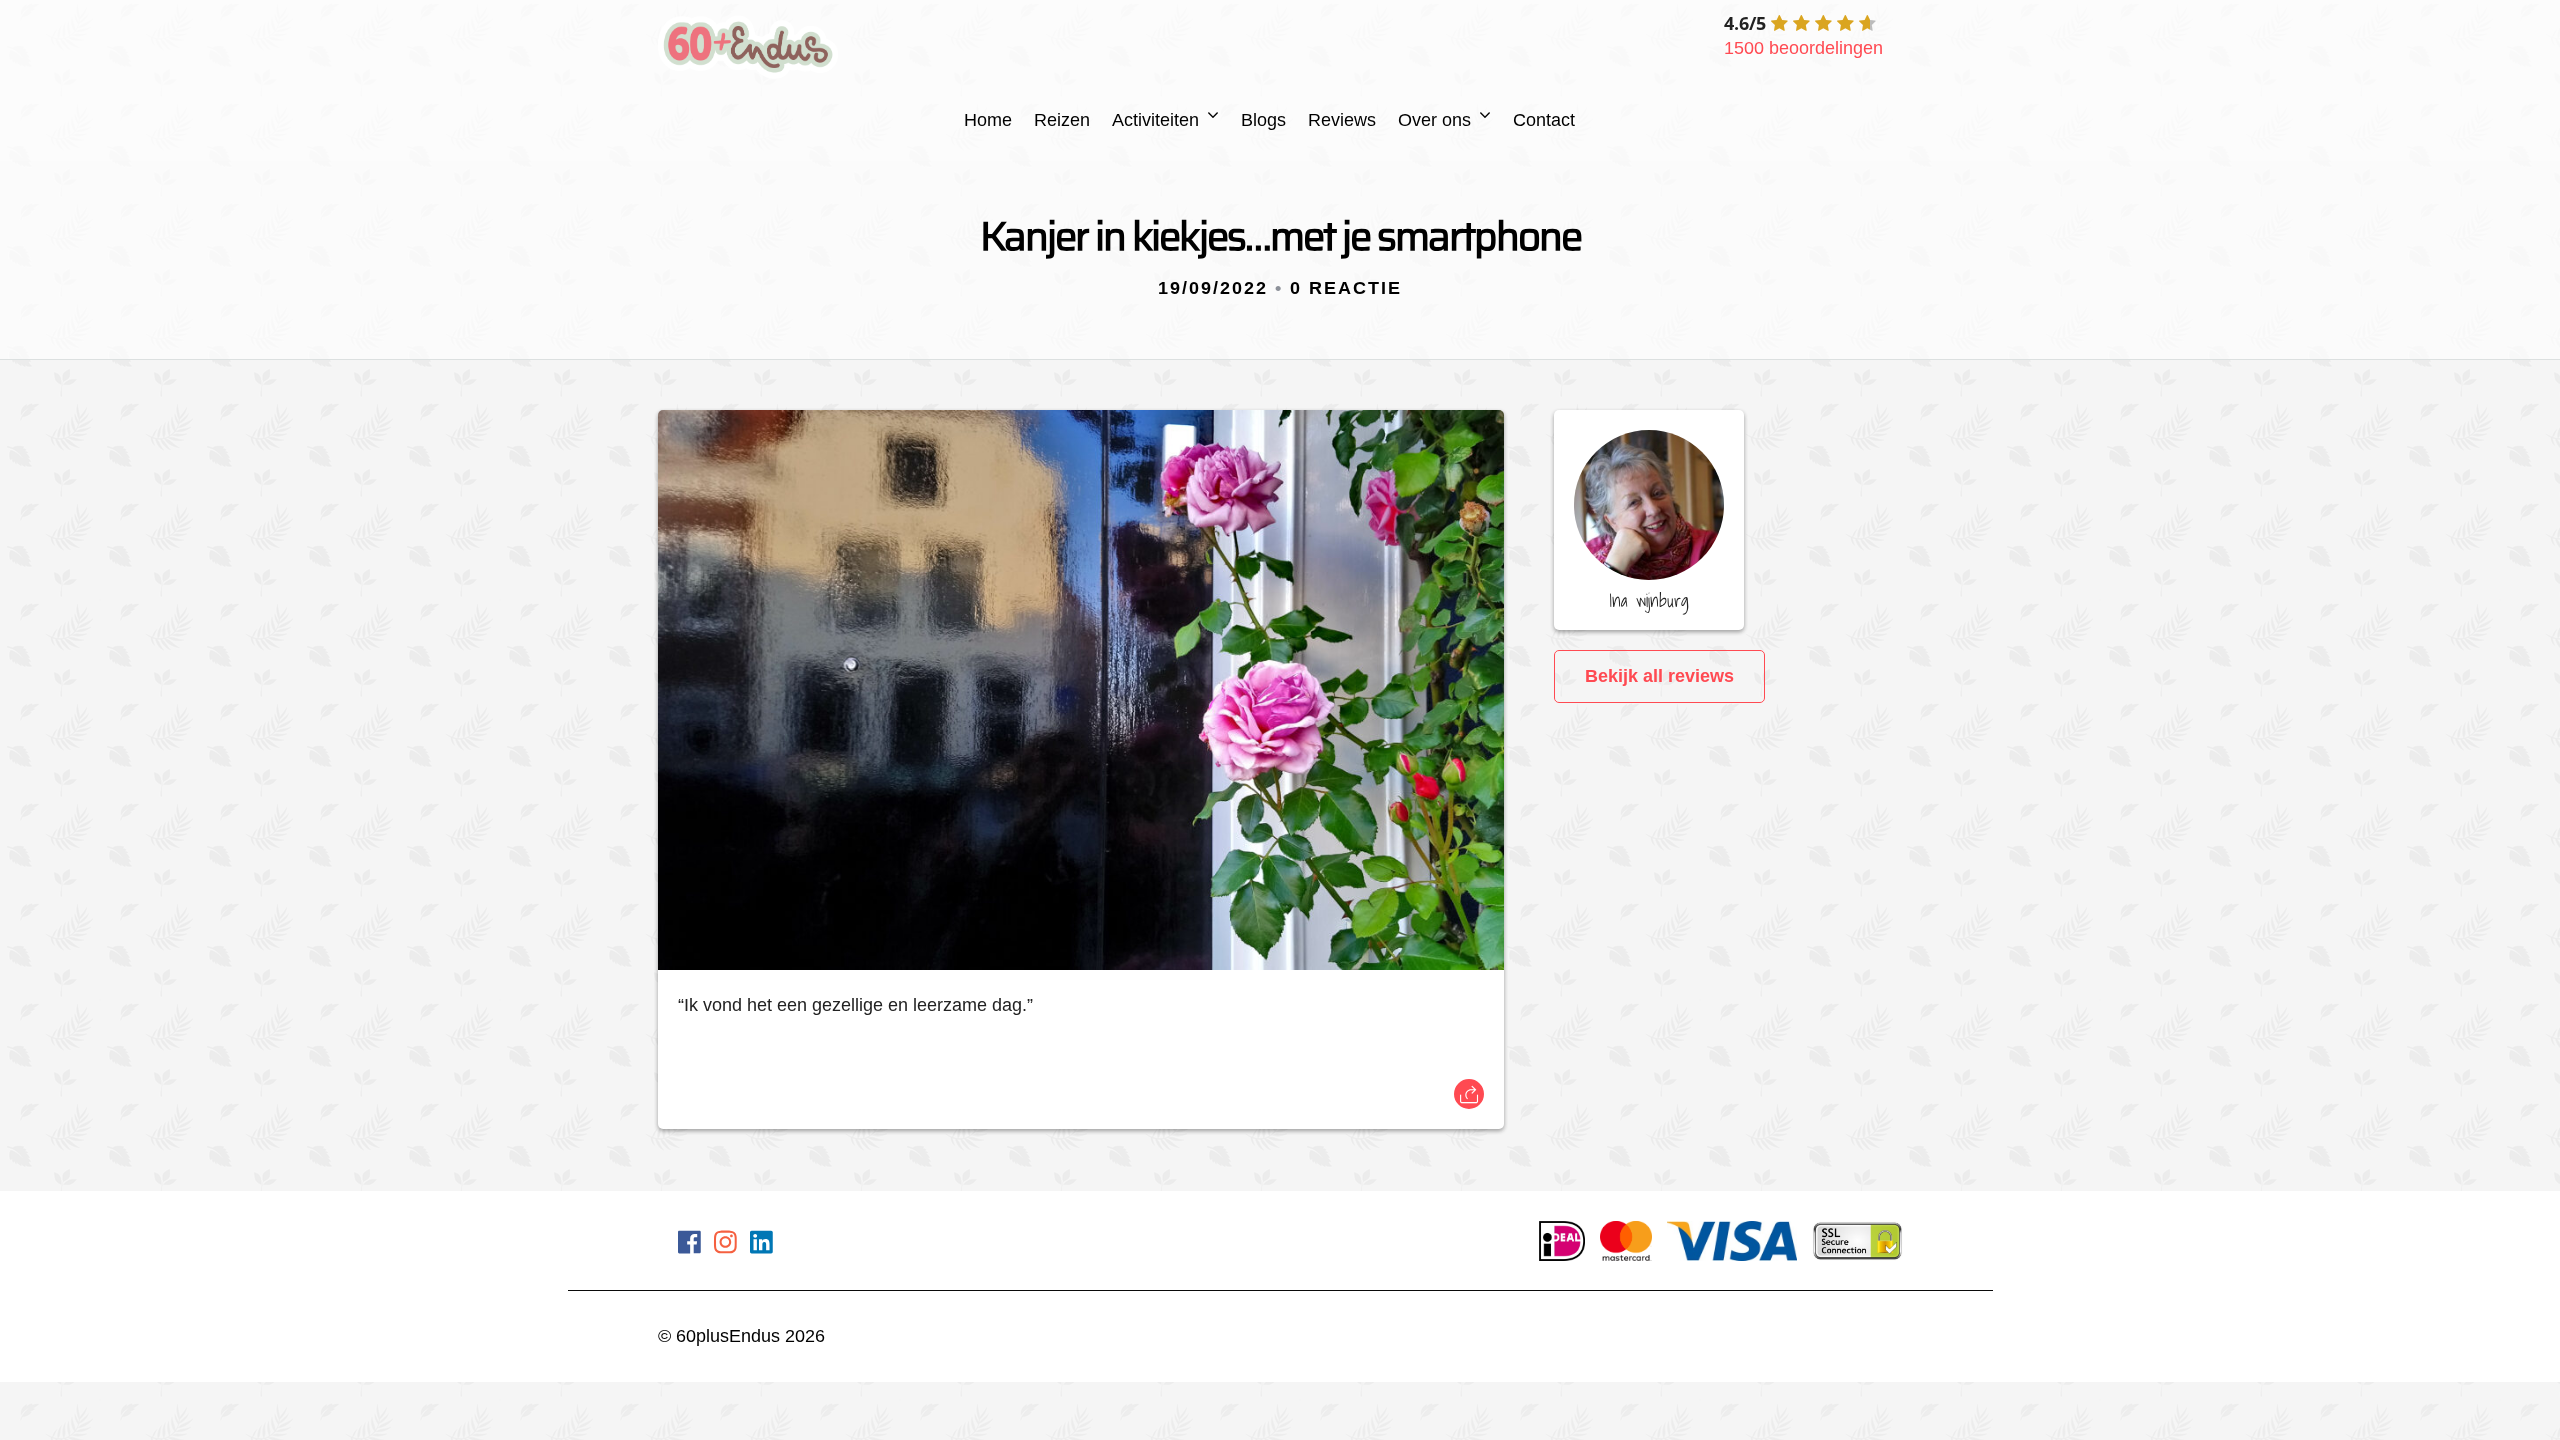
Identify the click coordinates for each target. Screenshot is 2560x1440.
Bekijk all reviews (1659, 676)
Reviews (1342, 120)
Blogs (1263, 120)
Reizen (1062, 120)
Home (988, 120)
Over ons (1434, 120)
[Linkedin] (761, 1246)
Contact (1544, 120)
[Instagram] (725, 1246)
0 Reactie (1346, 288)
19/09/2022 (1213, 288)
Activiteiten (1155, 120)
